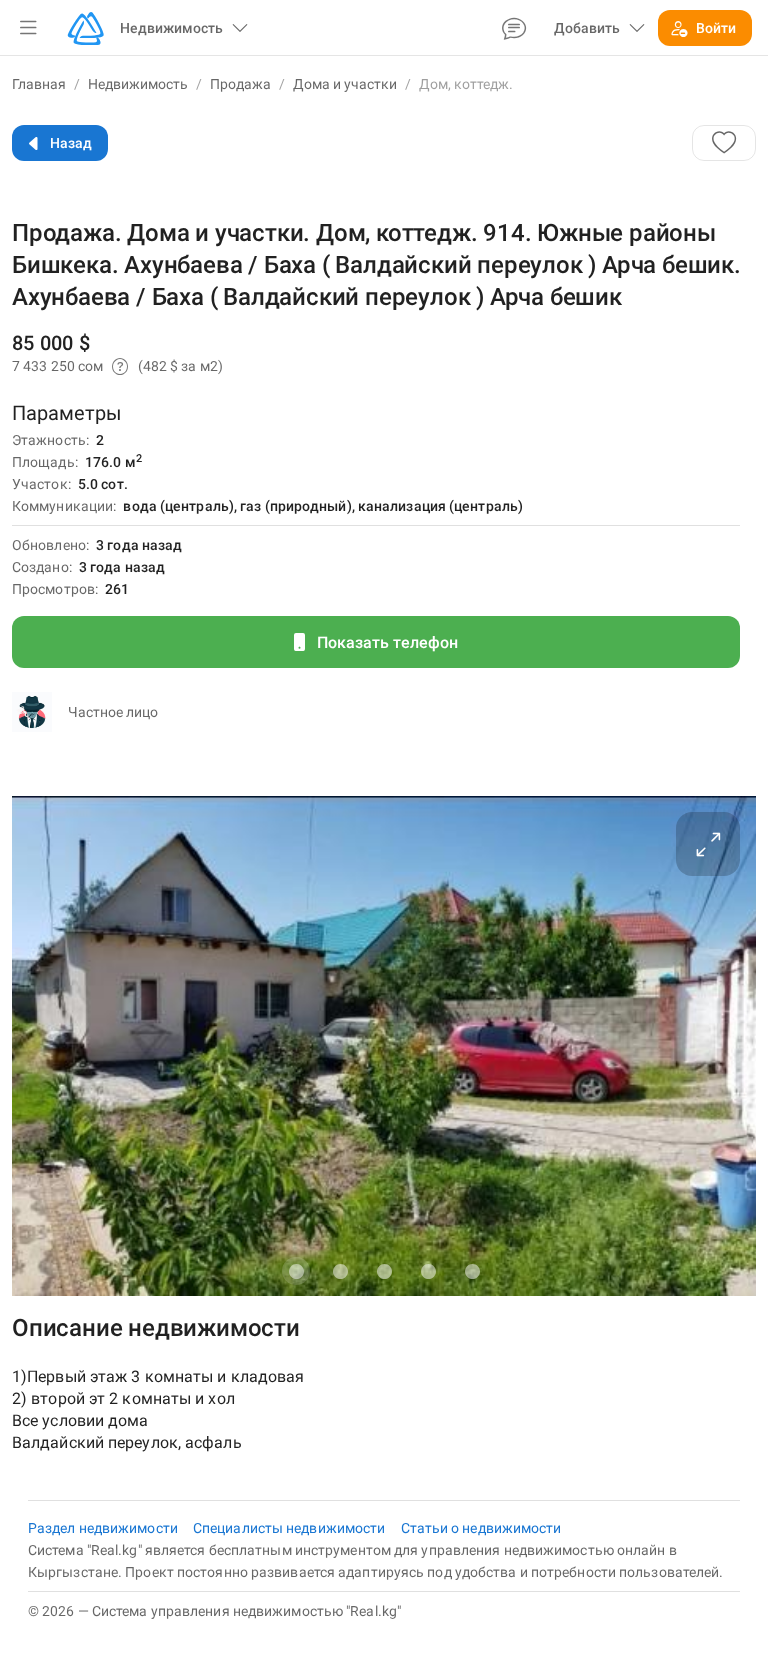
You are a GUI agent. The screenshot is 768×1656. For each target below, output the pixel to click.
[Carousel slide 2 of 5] (340, 1271)
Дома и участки (345, 84)
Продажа (240, 84)
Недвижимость (138, 84)
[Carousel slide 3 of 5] (384, 1271)
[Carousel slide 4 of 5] (428, 1271)
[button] (28, 28)
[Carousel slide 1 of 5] (296, 1271)
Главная (39, 84)
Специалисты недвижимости (291, 1528)
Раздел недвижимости (104, 1528)
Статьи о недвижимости (481, 1528)
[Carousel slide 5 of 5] (472, 1271)
